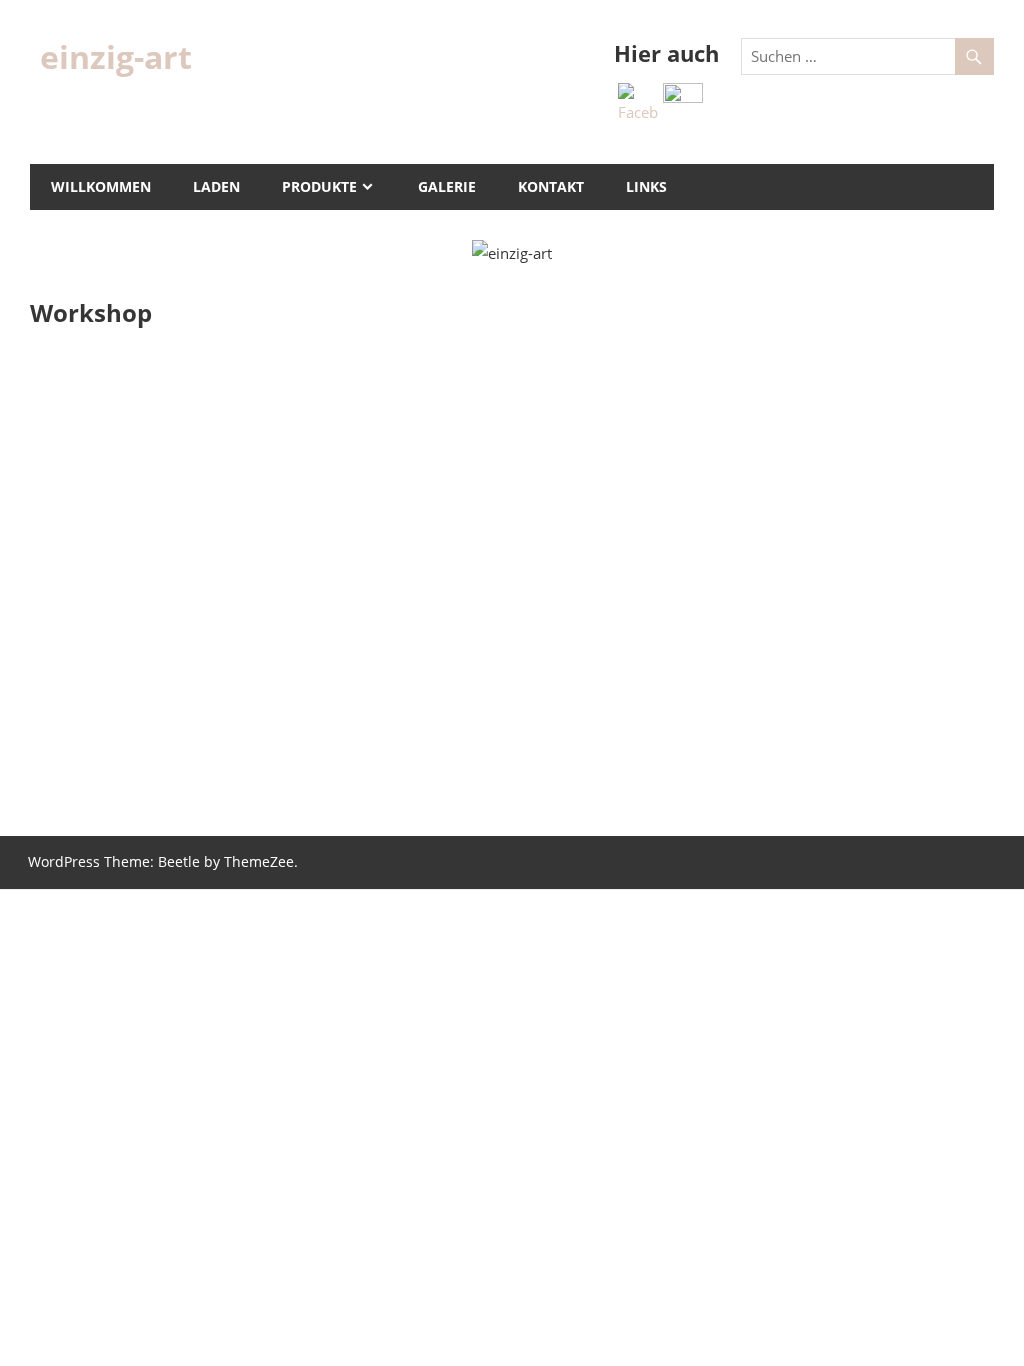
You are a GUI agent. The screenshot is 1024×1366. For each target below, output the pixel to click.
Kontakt (551, 186)
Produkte (319, 186)
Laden (216, 186)
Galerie (447, 186)
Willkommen (101, 186)
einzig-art (116, 56)
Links (646, 186)
